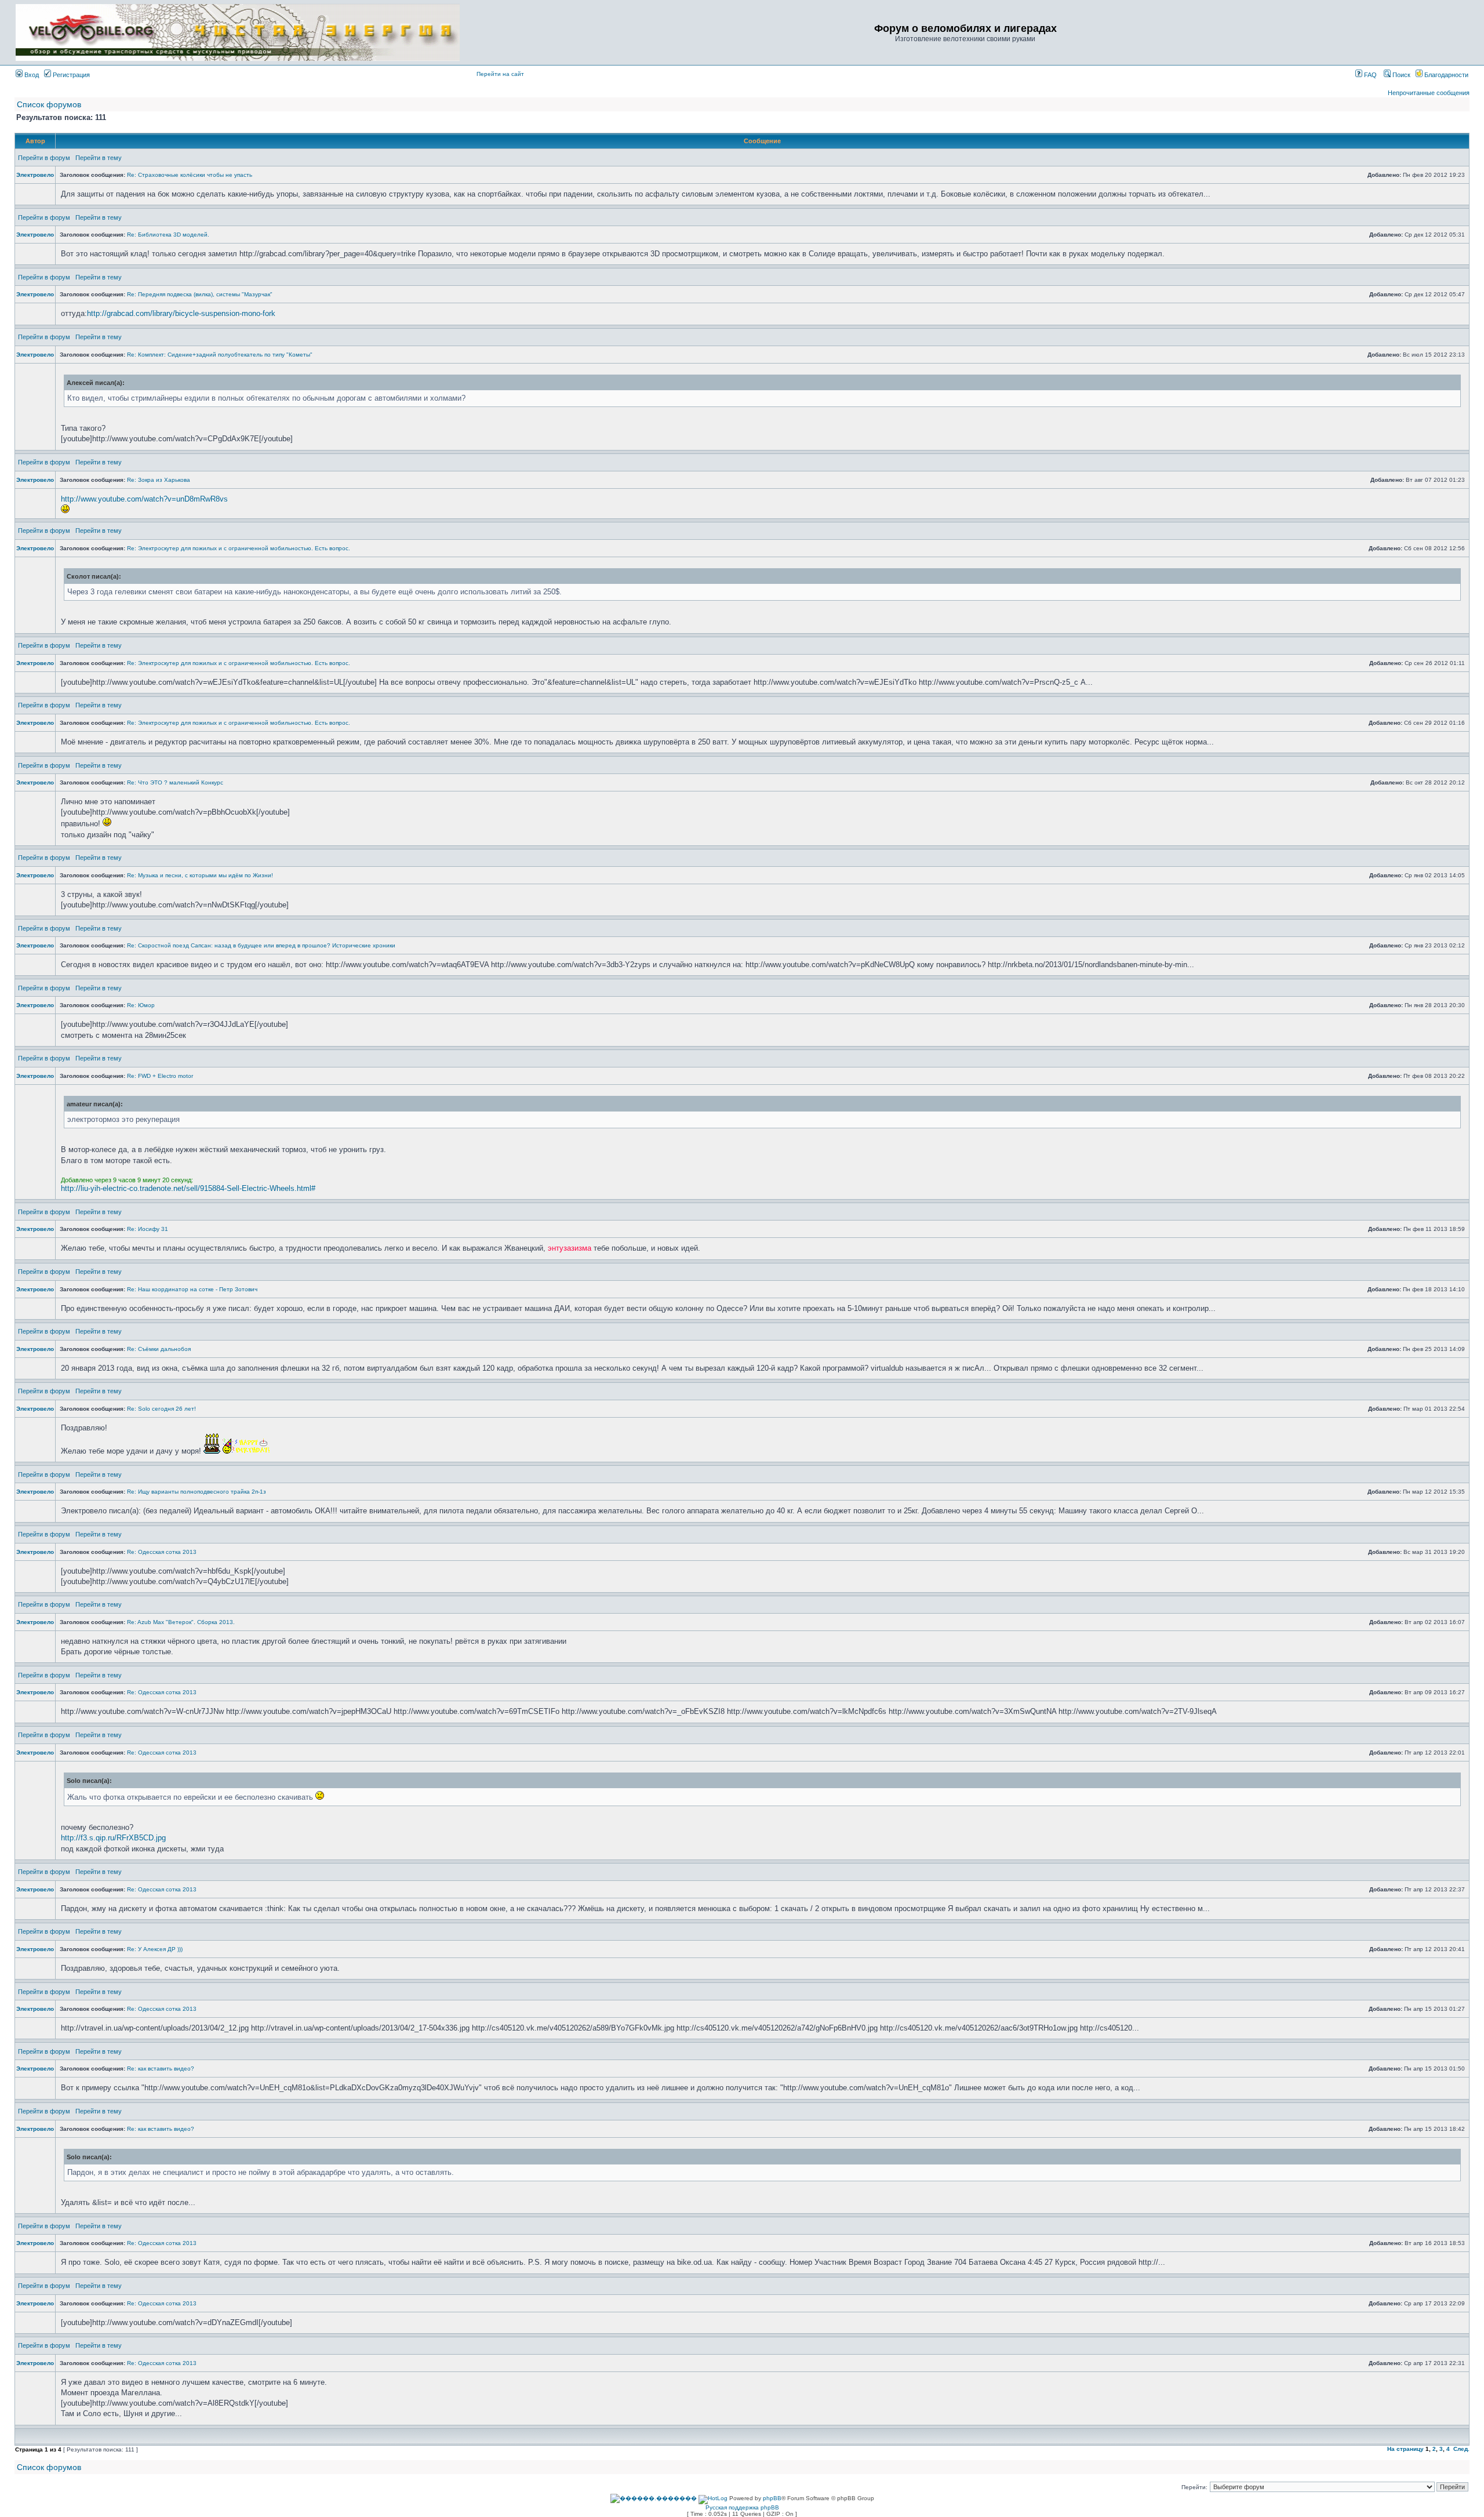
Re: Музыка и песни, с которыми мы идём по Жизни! (200, 875)
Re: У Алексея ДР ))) (155, 1949)
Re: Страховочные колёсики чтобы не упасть (190, 175)
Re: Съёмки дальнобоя (159, 1349)
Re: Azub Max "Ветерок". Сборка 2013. (181, 1622)
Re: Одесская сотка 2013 (162, 1552)
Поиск (1401, 75)
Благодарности (1445, 75)
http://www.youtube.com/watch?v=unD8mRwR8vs (144, 499)
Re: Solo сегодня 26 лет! (161, 1409)
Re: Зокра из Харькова (159, 480)
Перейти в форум (44, 158)
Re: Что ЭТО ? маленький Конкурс (175, 782)
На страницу (1405, 2449)
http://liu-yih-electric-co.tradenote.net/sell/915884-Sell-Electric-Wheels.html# (188, 1188)
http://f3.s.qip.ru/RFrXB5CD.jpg (113, 1838)
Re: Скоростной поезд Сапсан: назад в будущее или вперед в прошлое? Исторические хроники (261, 945)
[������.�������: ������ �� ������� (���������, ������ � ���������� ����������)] (654, 2498)
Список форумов (49, 104)
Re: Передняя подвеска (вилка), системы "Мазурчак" (200, 294)
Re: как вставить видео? (161, 2069)
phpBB (772, 2498)
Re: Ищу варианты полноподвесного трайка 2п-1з (197, 1492)
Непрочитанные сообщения (1429, 93)
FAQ (1370, 75)
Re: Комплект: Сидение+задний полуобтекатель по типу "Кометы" (220, 355)
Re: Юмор (141, 1005)
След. (1461, 2449)
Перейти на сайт (500, 74)
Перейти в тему (99, 158)
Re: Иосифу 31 (148, 1229)
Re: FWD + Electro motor (160, 1076)
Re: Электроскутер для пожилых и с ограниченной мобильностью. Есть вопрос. (239, 548)
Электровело (35, 175)
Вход (31, 75)
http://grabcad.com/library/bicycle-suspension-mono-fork (181, 313)
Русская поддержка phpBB (742, 2507)
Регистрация (70, 75)
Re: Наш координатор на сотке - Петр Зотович (192, 1289)
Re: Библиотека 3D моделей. (168, 235)
